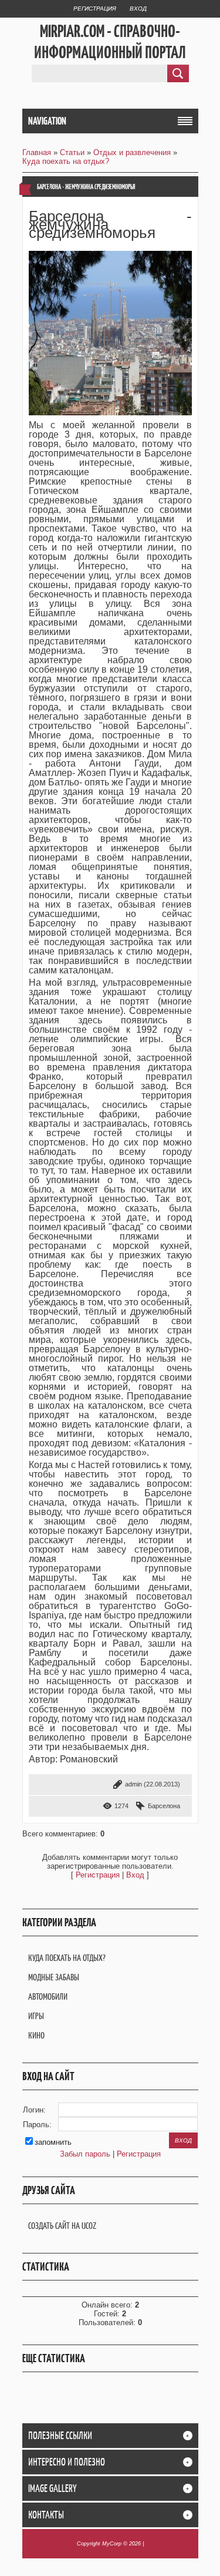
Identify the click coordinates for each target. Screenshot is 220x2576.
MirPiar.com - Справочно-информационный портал (110, 42)
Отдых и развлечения (132, 152)
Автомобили (48, 1996)
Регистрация (95, 9)
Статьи (72, 152)
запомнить (53, 2142)
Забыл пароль (85, 2154)
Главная (37, 152)
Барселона (164, 1806)
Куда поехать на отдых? (66, 161)
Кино (36, 2035)
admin (133, 1784)
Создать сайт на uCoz (62, 2226)
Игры (36, 2016)
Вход (138, 9)
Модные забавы (54, 1977)
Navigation (47, 121)
